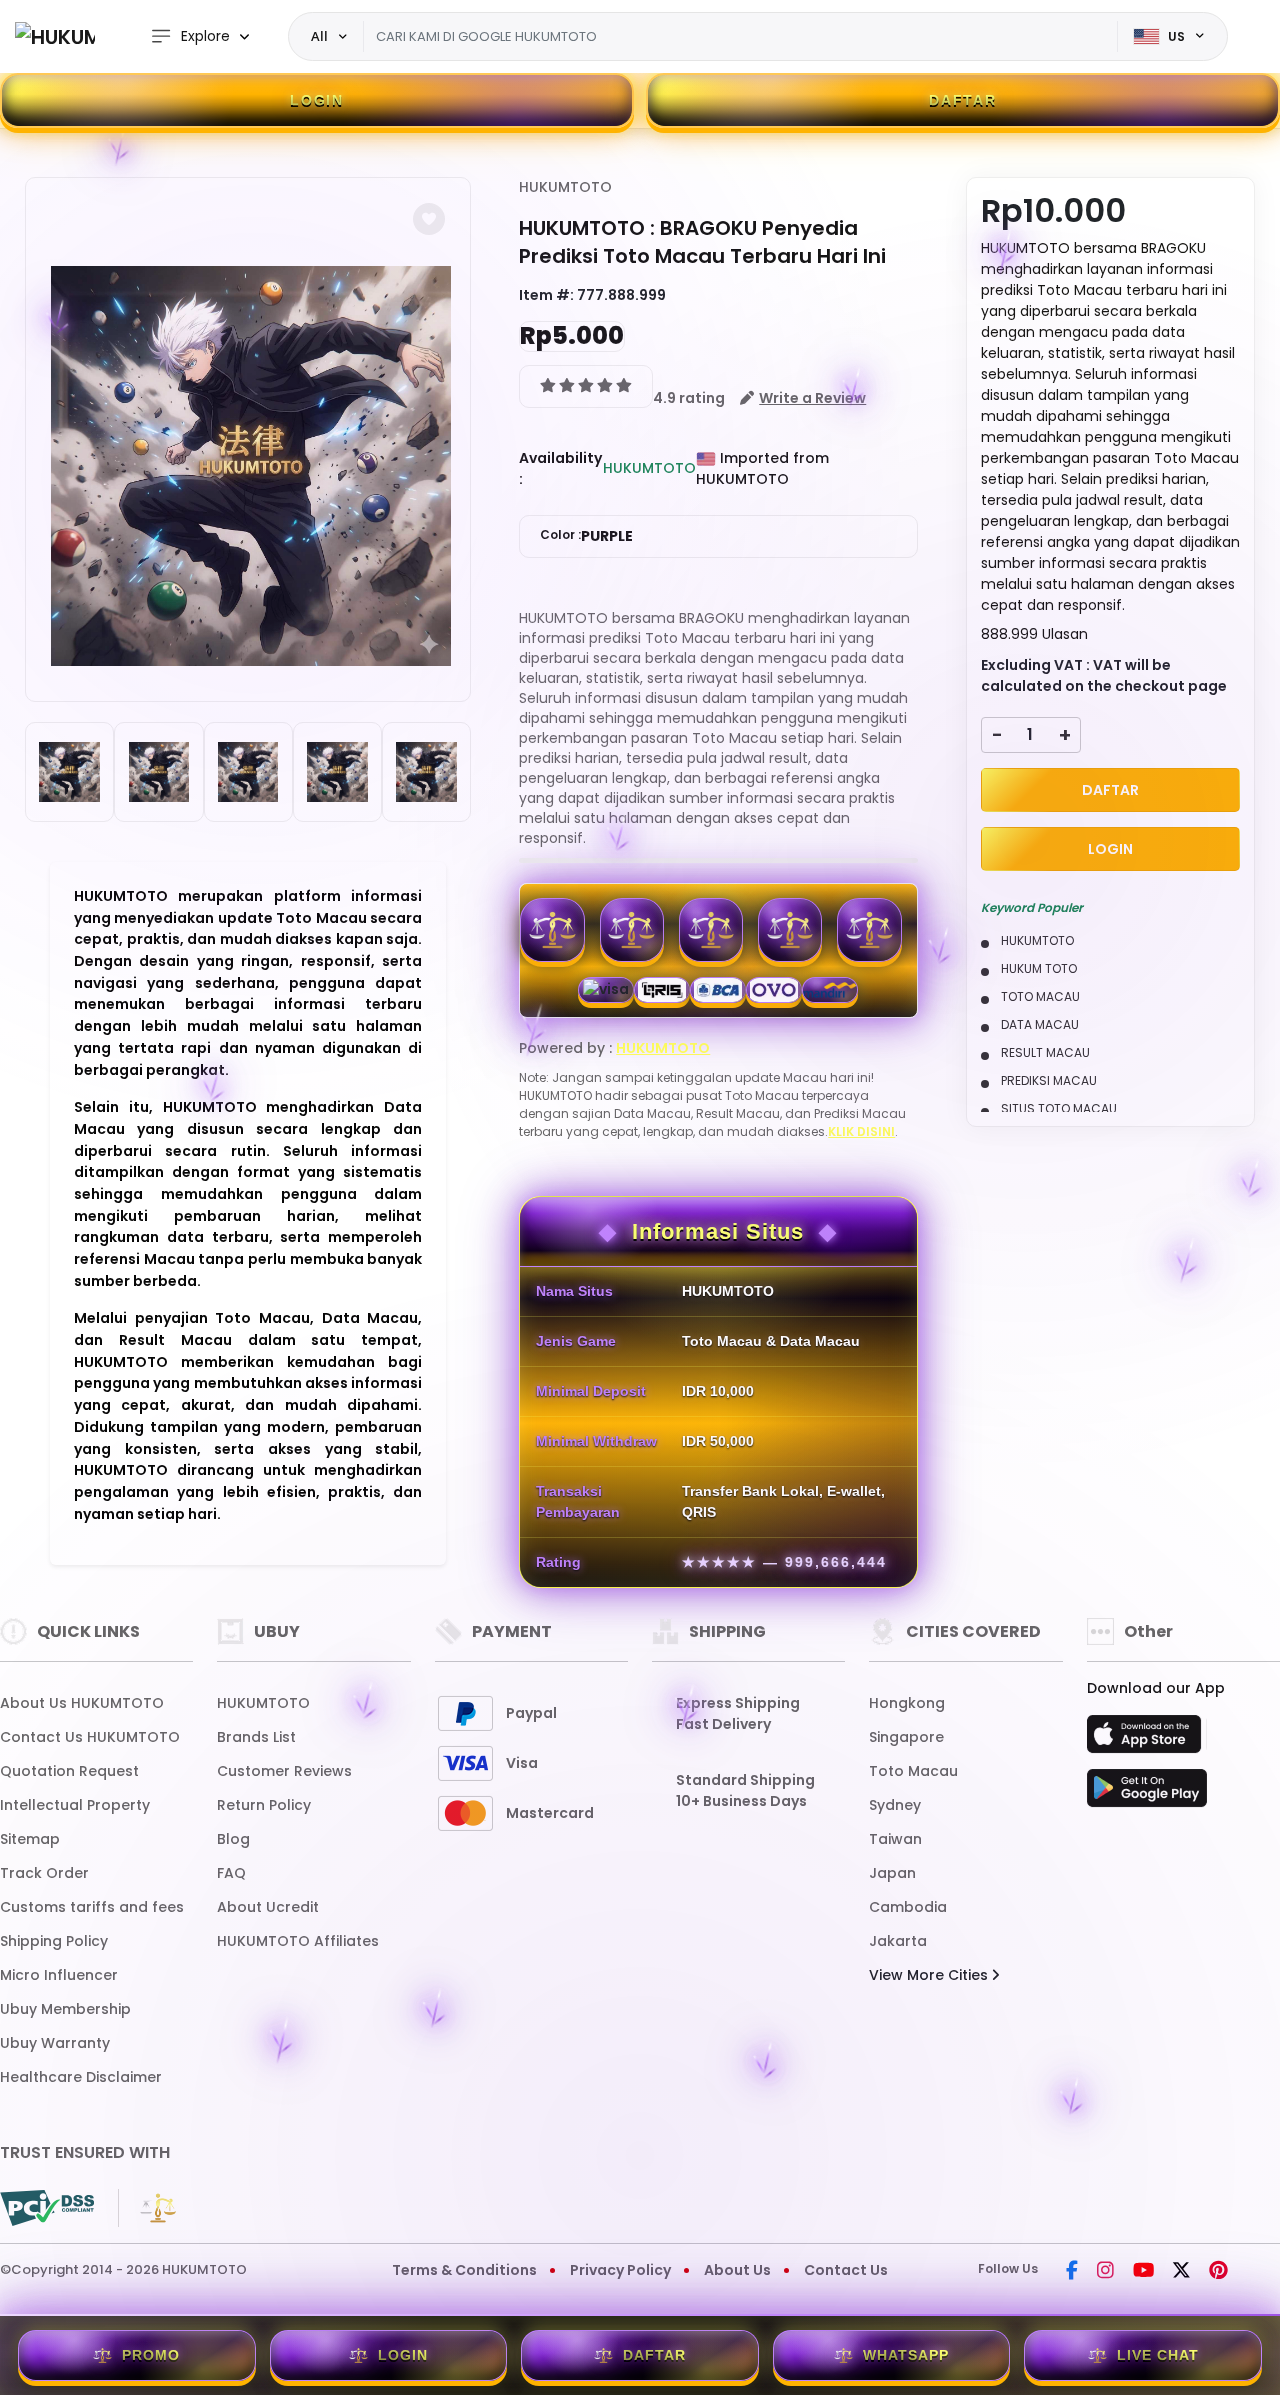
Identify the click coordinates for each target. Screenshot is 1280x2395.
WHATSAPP (906, 2355)
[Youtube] (1143, 2272)
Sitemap (30, 1839)
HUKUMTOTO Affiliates (298, 1941)
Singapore (906, 1737)
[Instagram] (1105, 2272)
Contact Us (846, 2270)
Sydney (895, 1805)
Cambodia (908, 1907)
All (319, 36)
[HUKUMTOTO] (55, 36)
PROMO (151, 2355)
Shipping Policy (54, 1941)
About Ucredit (268, 1907)
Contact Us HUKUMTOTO (90, 1737)
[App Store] (1147, 1740)
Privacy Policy (620, 2270)
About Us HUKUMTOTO (82, 1703)
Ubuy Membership (65, 2009)
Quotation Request (69, 1771)
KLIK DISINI (861, 1131)
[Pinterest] (1218, 2272)
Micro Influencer (59, 1975)
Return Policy (264, 1805)
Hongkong (907, 1703)
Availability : (560, 468)
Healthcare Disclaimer (81, 2077)
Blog (233, 1839)
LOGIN (317, 100)
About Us (737, 2270)
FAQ (231, 1873)
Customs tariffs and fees (92, 1907)
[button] (429, 219)
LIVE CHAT (1158, 2355)
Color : (586, 536)
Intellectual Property (75, 1805)
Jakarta (898, 1941)
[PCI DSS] (47, 2208)
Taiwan (895, 1839)
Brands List (256, 1737)
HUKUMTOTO (565, 187)
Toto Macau (913, 1771)
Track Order (44, 1873)
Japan (892, 1873)
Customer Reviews (284, 1771)
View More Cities (930, 1975)
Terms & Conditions (464, 2270)
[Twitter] (1181, 2272)
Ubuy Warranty (55, 2043)
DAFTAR (963, 100)
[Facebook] (1072, 2272)
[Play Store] (1147, 1794)
